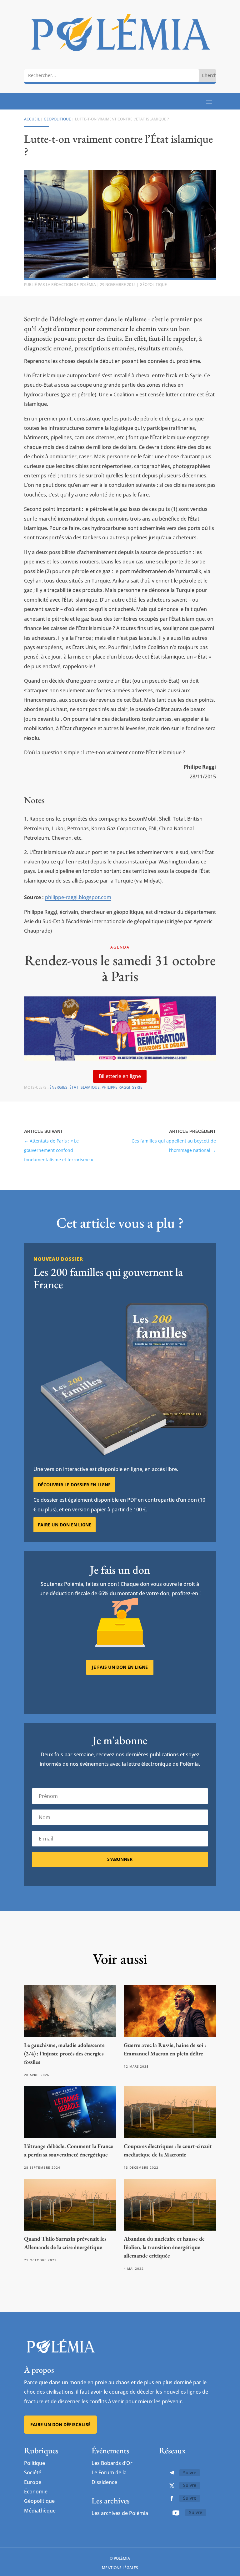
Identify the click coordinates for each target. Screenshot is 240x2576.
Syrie (137, 1087)
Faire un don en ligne (65, 1525)
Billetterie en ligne (120, 1076)
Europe (33, 2482)
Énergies (58, 1087)
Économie (36, 2492)
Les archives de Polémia (120, 2513)
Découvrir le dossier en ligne (74, 1485)
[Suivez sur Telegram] (172, 2473)
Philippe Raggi (116, 1087)
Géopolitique (57, 119)
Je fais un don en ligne (120, 1667)
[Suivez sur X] (172, 2486)
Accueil (32, 119)
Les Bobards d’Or (112, 2463)
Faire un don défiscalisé (60, 2424)
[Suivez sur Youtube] (176, 2513)
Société (33, 2472)
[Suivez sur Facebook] (172, 2498)
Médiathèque (40, 2511)
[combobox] (111, 75)
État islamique (85, 1087)
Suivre (190, 2473)
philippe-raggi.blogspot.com (78, 897)
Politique (35, 2463)
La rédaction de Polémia (71, 285)
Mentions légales (120, 2568)
